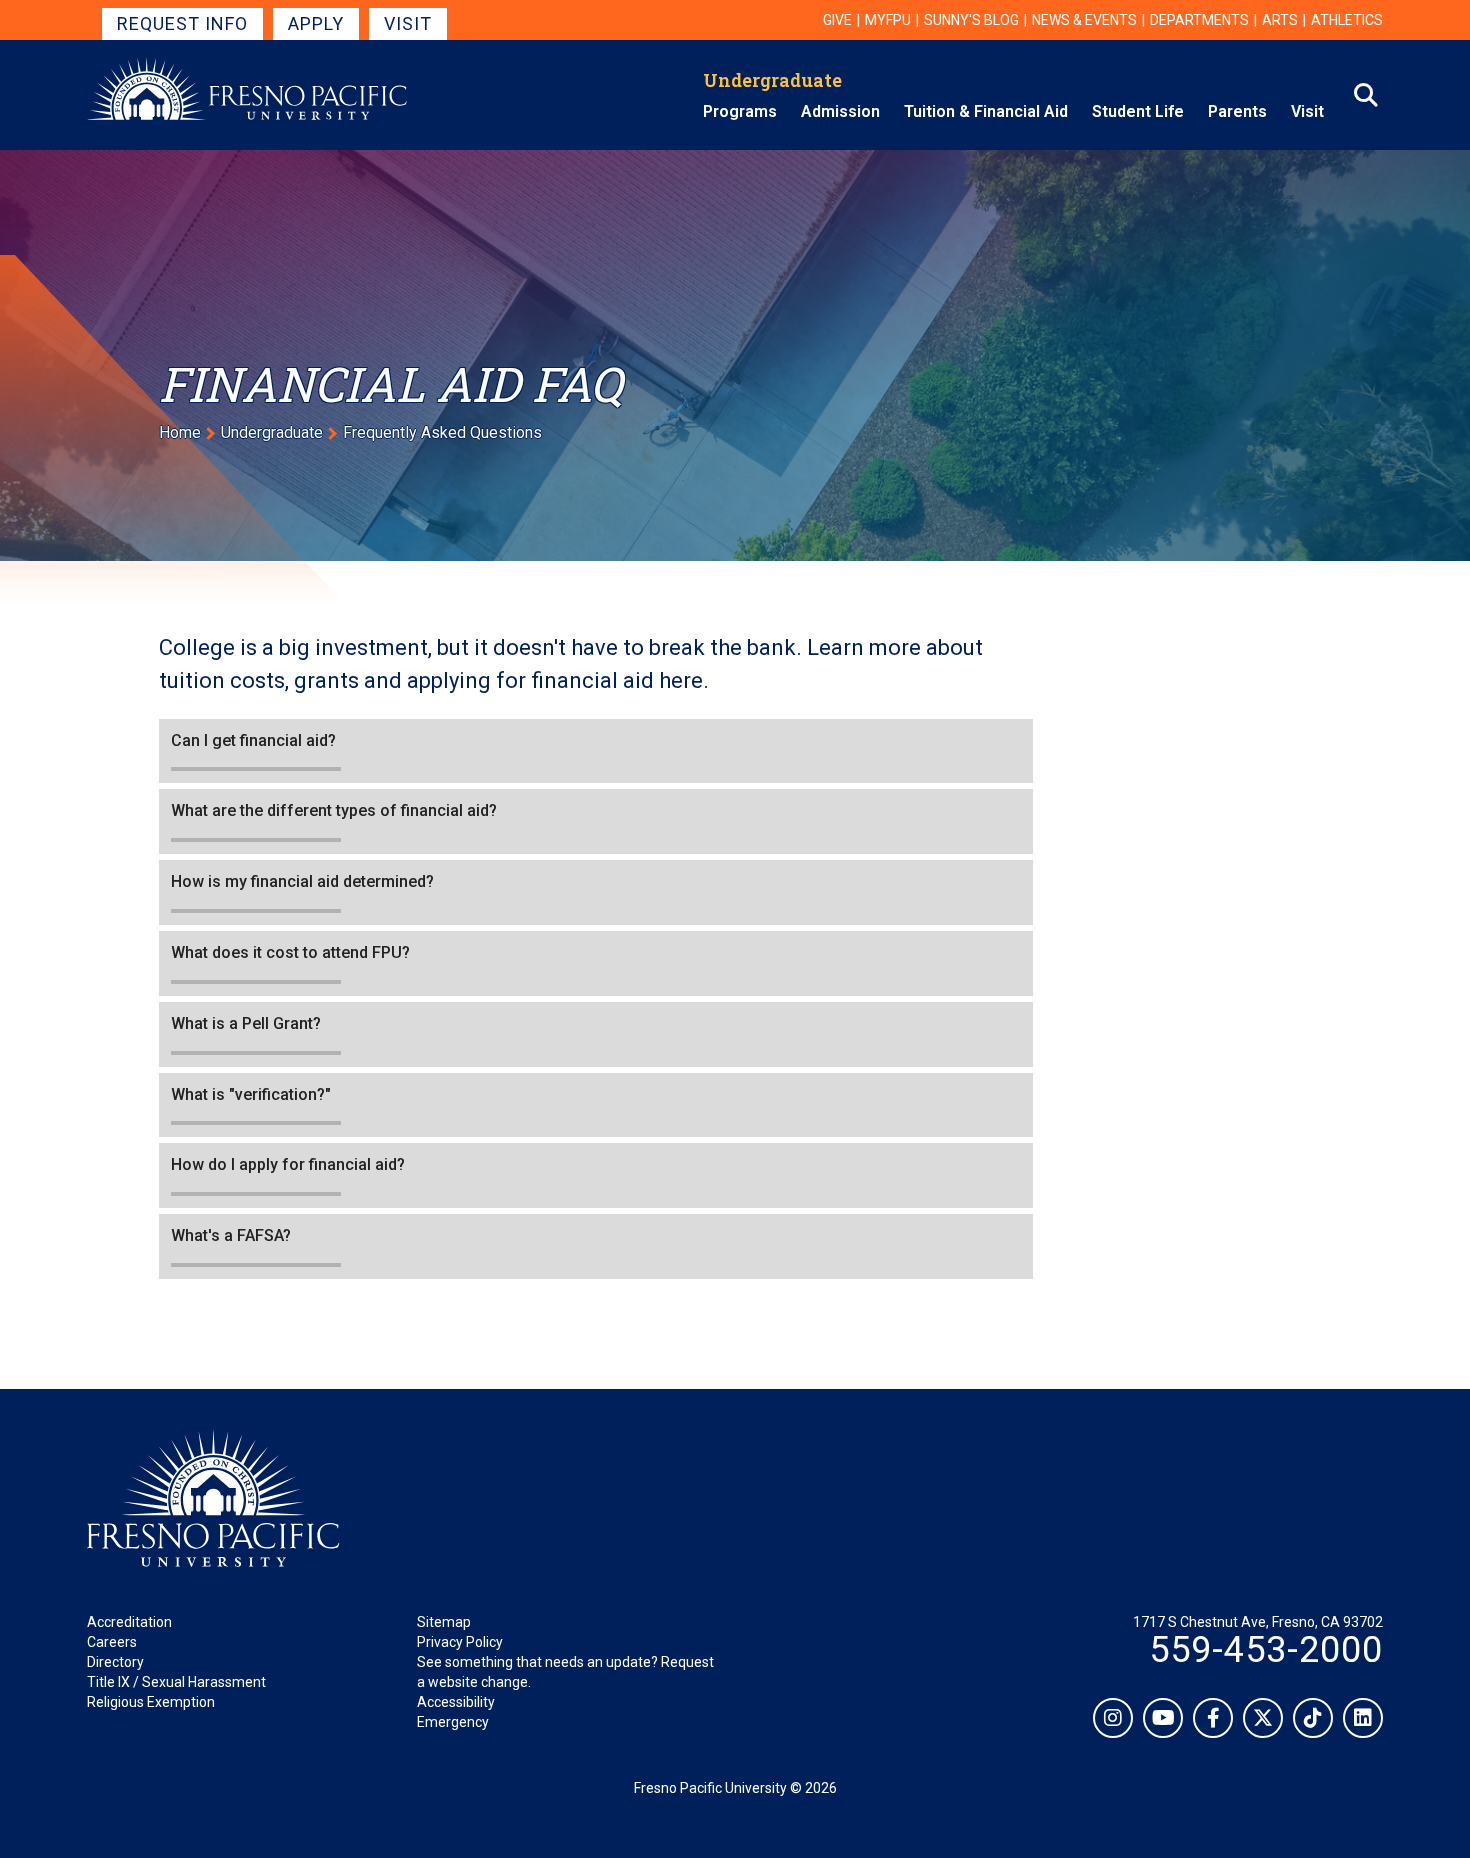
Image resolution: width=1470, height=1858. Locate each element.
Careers (112, 1642)
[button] (596, 751)
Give (837, 20)
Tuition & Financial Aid (986, 111)
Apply (316, 23)
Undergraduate (772, 80)
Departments (1199, 20)
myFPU (888, 20)
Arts (1280, 20)
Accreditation (129, 1622)
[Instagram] (1113, 1718)
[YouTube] (1163, 1718)
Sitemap (444, 1622)
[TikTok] (1313, 1718)
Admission (840, 111)
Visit (408, 23)
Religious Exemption (151, 1702)
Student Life (1138, 111)
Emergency (453, 1722)
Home (180, 432)
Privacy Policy (460, 1642)
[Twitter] (1263, 1718)
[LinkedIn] (1363, 1718)
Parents (1237, 111)
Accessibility (456, 1702)
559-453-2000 (1266, 1650)
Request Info (182, 23)
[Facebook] (1213, 1718)
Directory (115, 1662)
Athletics (1347, 20)
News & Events (1084, 20)
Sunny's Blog (971, 20)
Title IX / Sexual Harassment (176, 1682)
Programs (740, 111)
